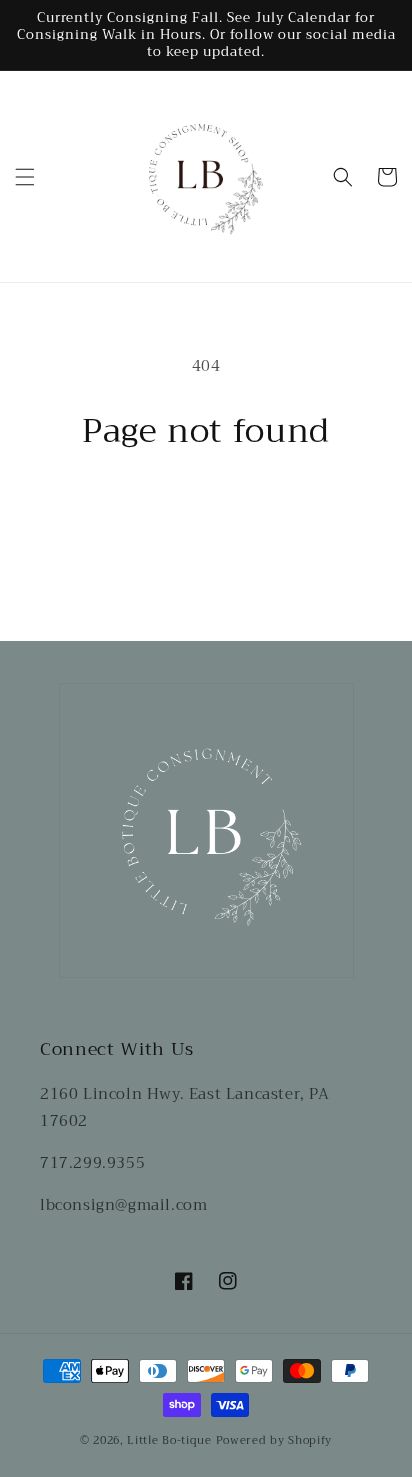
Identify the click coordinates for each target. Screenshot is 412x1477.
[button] (25, 177)
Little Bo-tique (169, 1440)
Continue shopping (206, 506)
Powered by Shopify (274, 1440)
